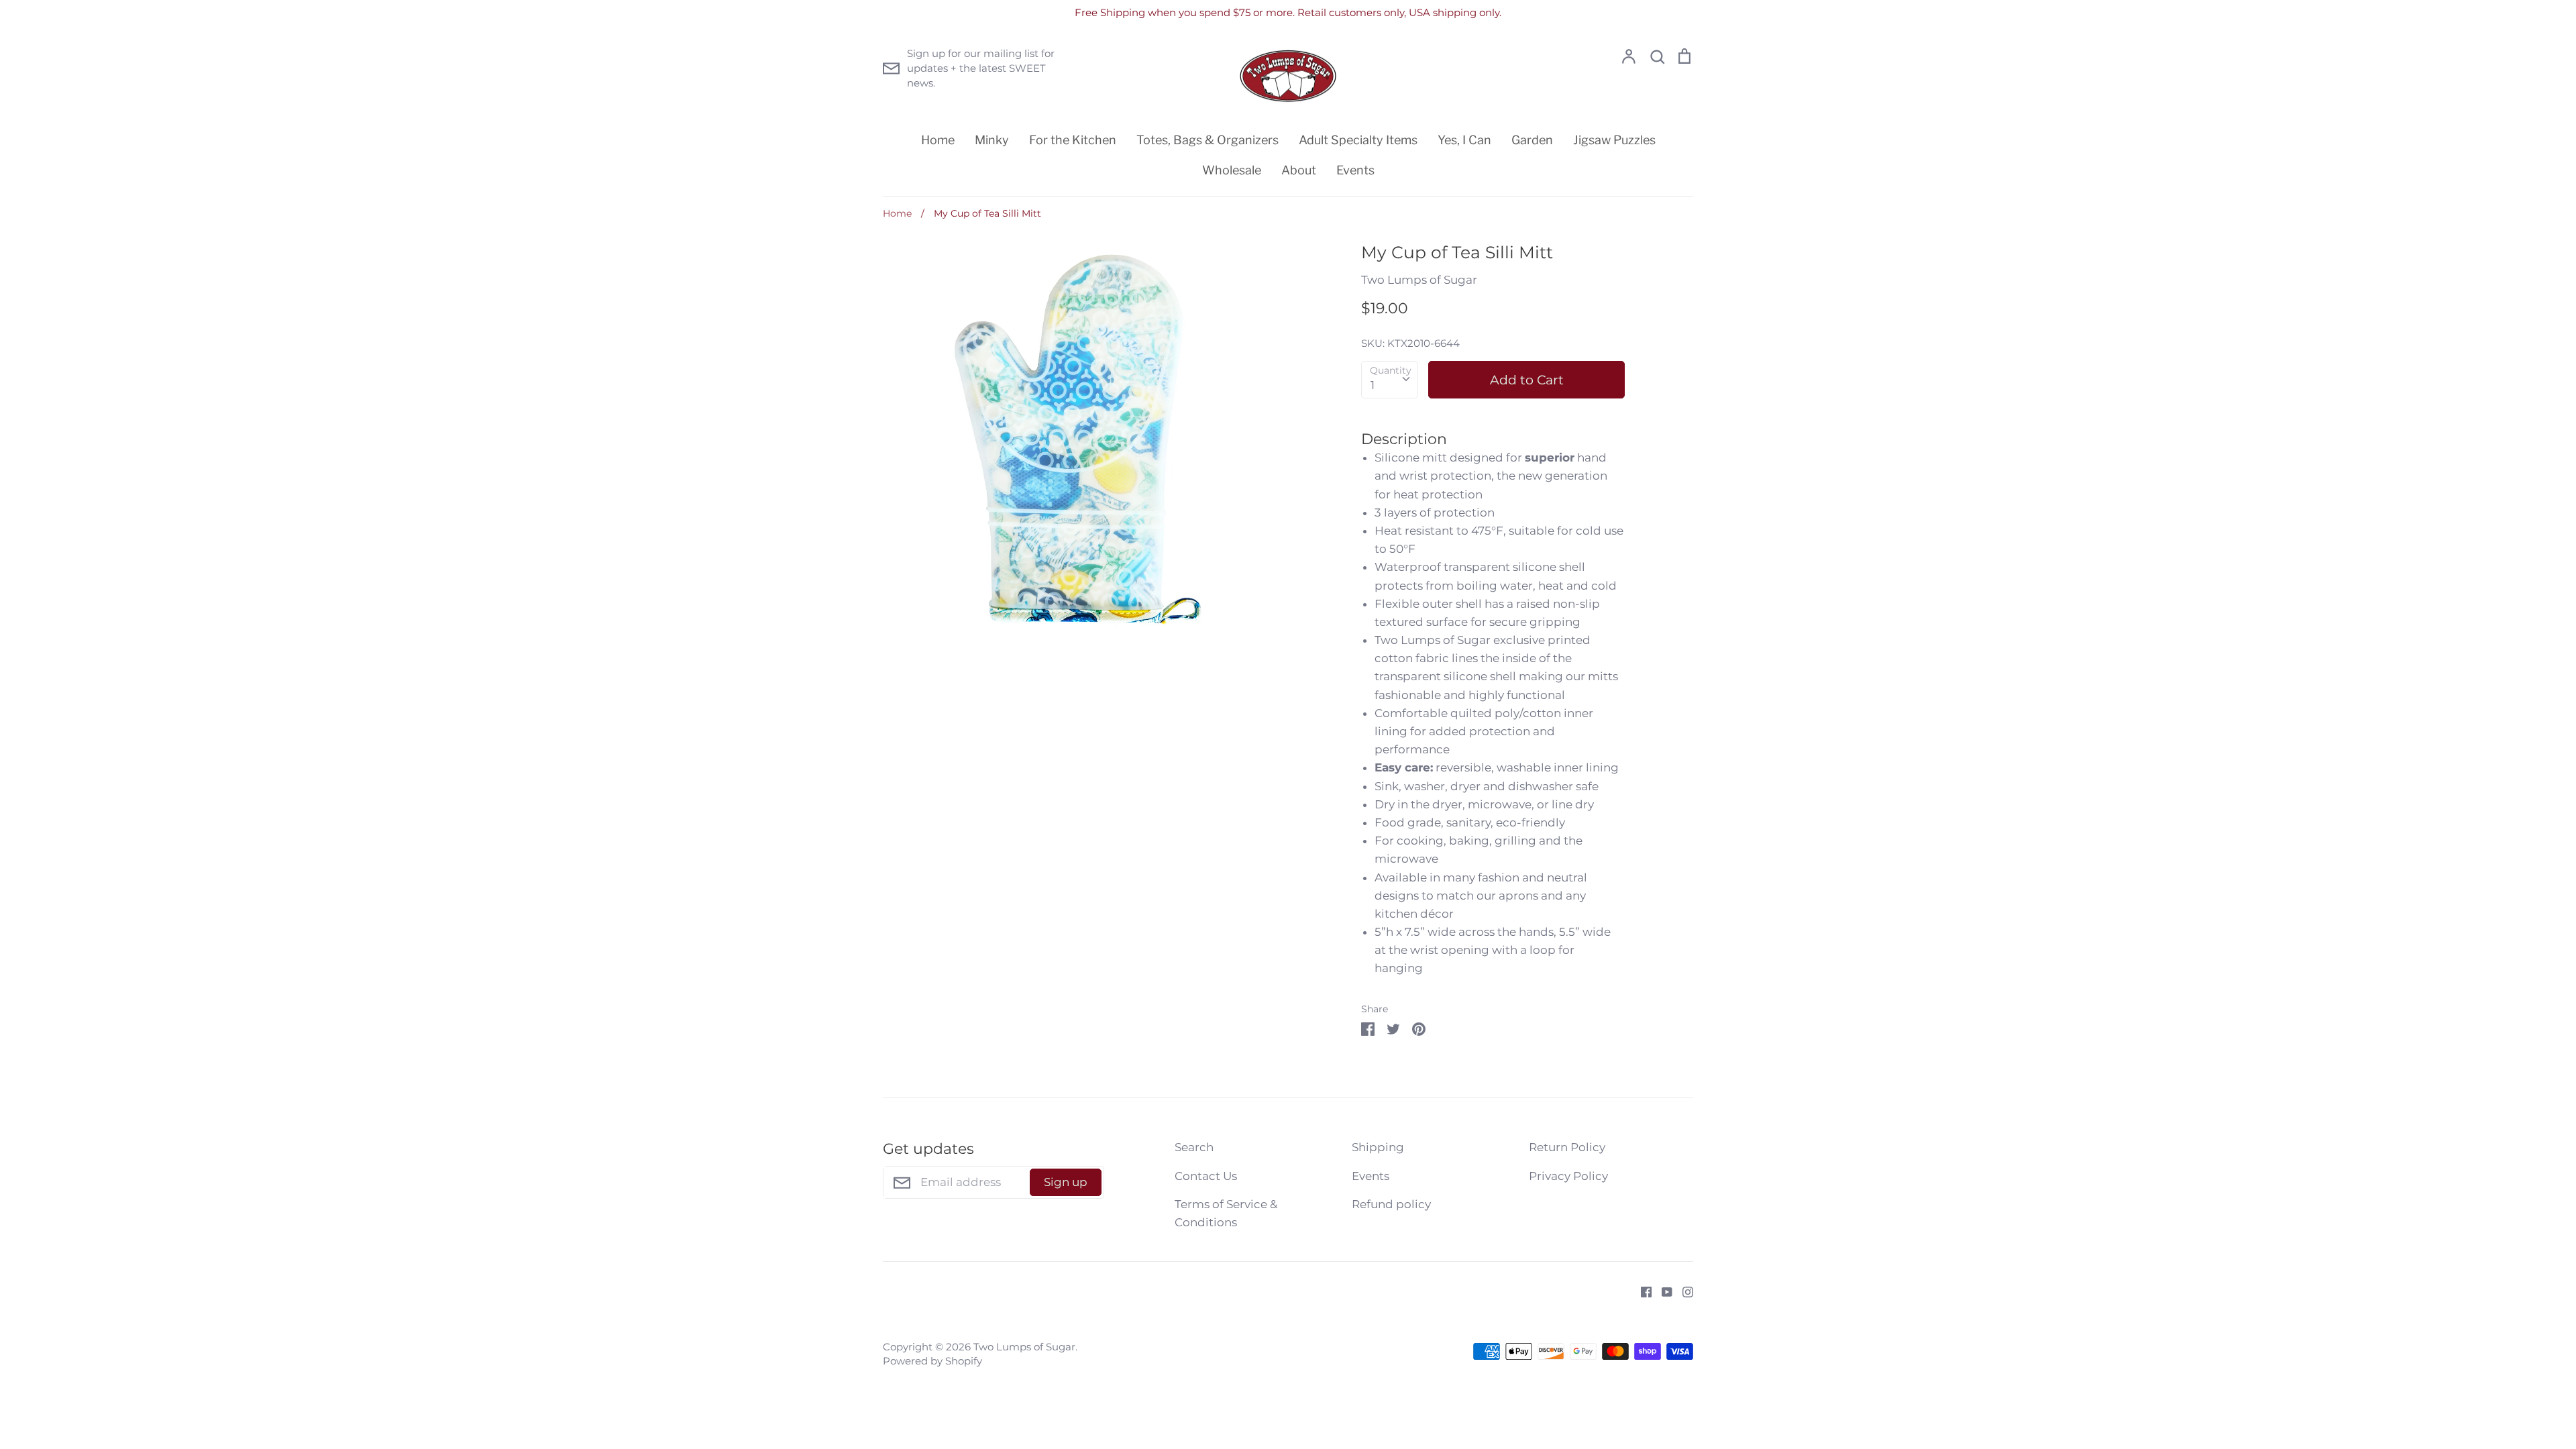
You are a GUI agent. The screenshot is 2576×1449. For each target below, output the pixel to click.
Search (1194, 1147)
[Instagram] (1683, 1291)
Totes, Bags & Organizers (1207, 140)
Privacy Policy (1568, 1176)
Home (938, 140)
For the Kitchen (1073, 140)
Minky (992, 140)
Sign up (1066, 1182)
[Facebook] (1641, 1291)
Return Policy (1567, 1147)
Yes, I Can (1464, 140)
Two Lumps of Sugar (1419, 280)
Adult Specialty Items (1358, 140)
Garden (1532, 140)
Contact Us (1206, 1176)
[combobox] (1390, 380)
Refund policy (1391, 1204)
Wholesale (1232, 170)
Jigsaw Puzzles (1614, 140)
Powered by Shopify (932, 1361)
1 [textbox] (1373, 385)
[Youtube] (1662, 1291)
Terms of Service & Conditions (1226, 1213)
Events (1355, 170)
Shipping (1378, 1147)
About (1299, 170)
